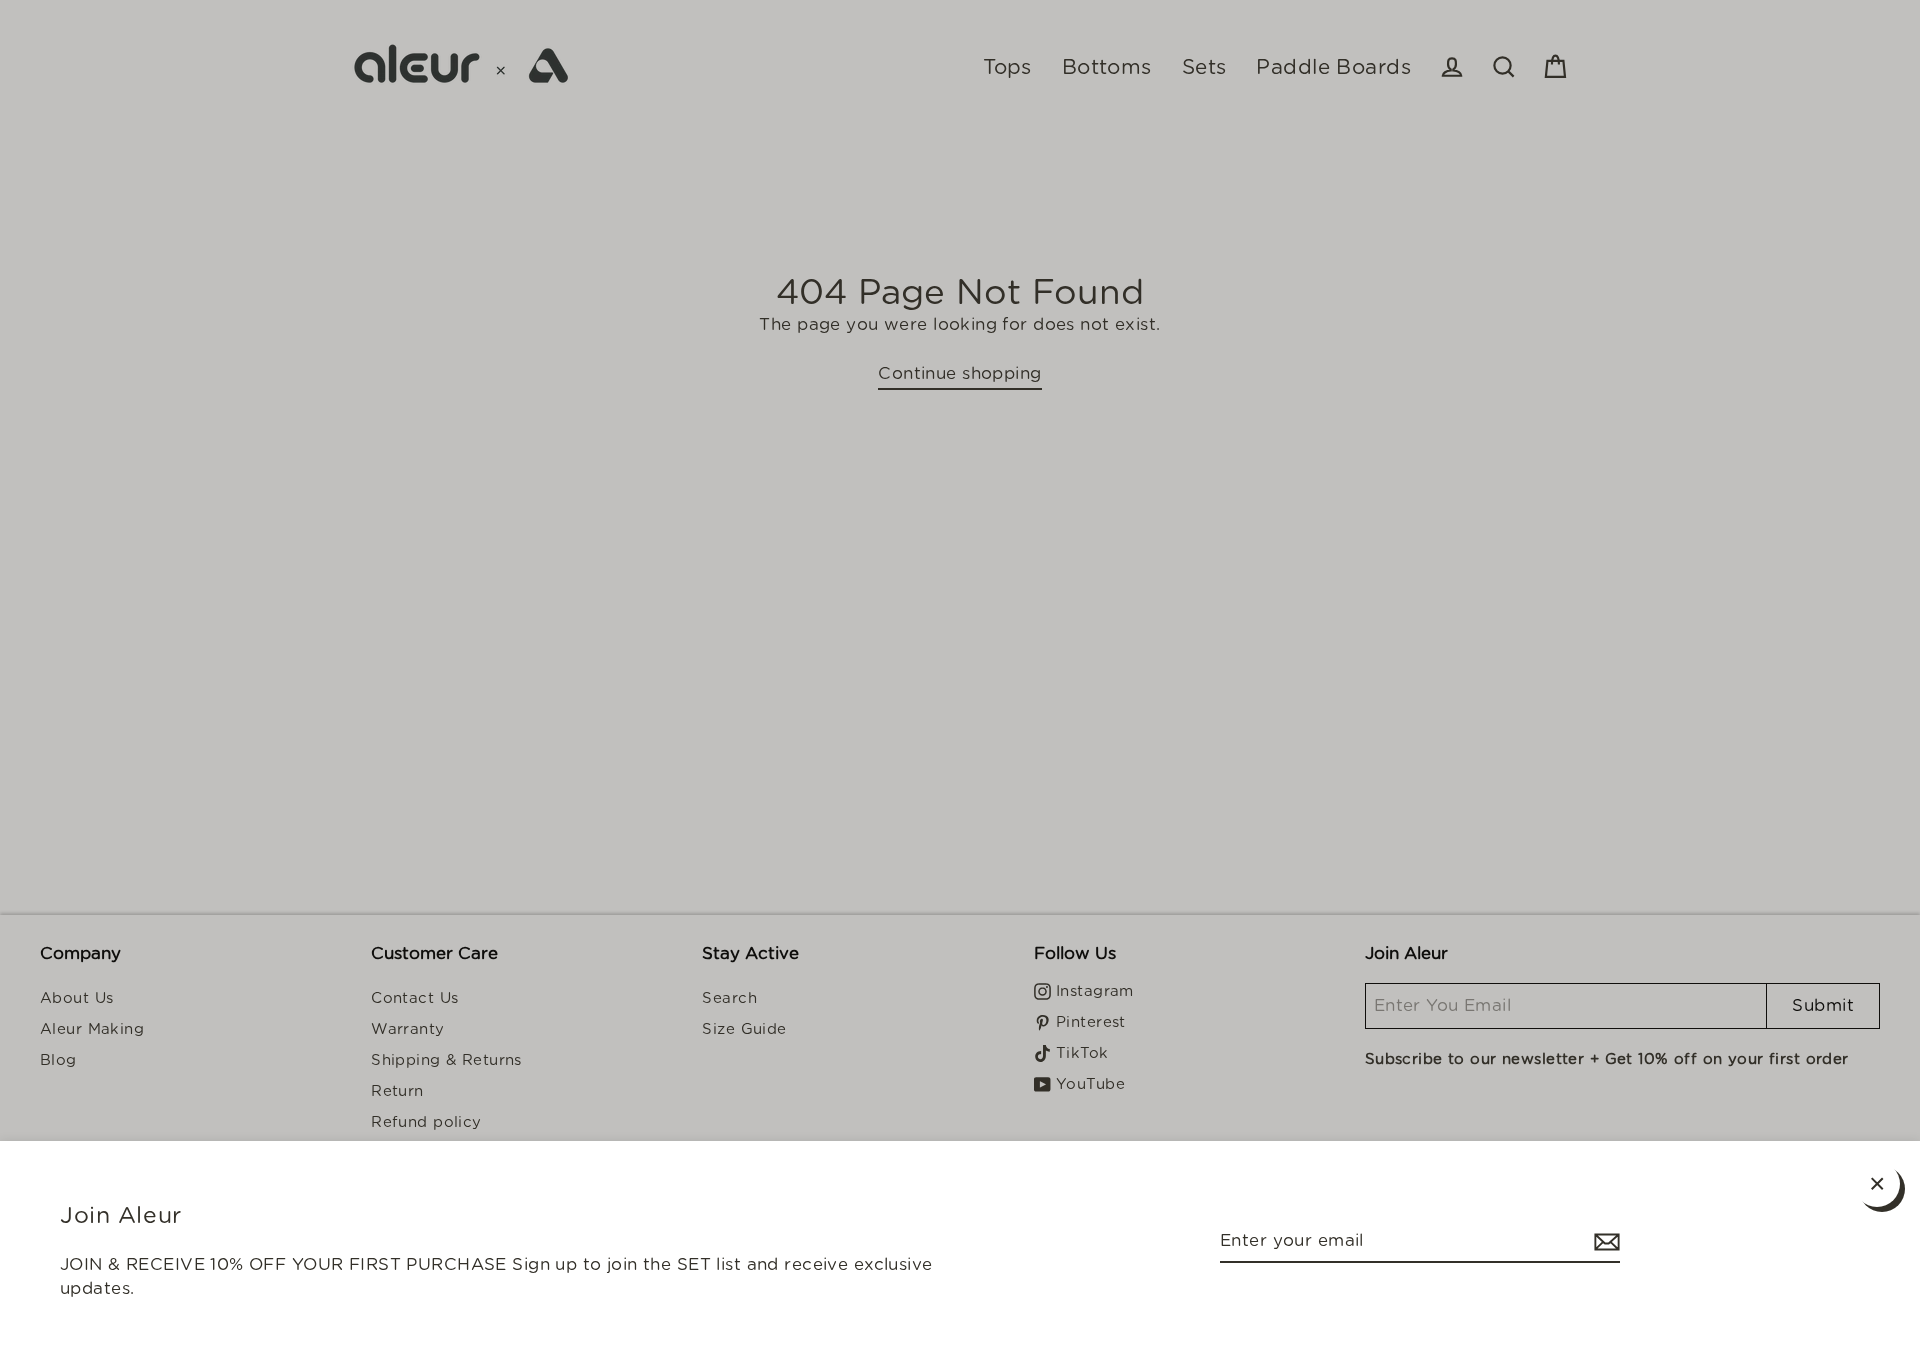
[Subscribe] (1604, 1242)
